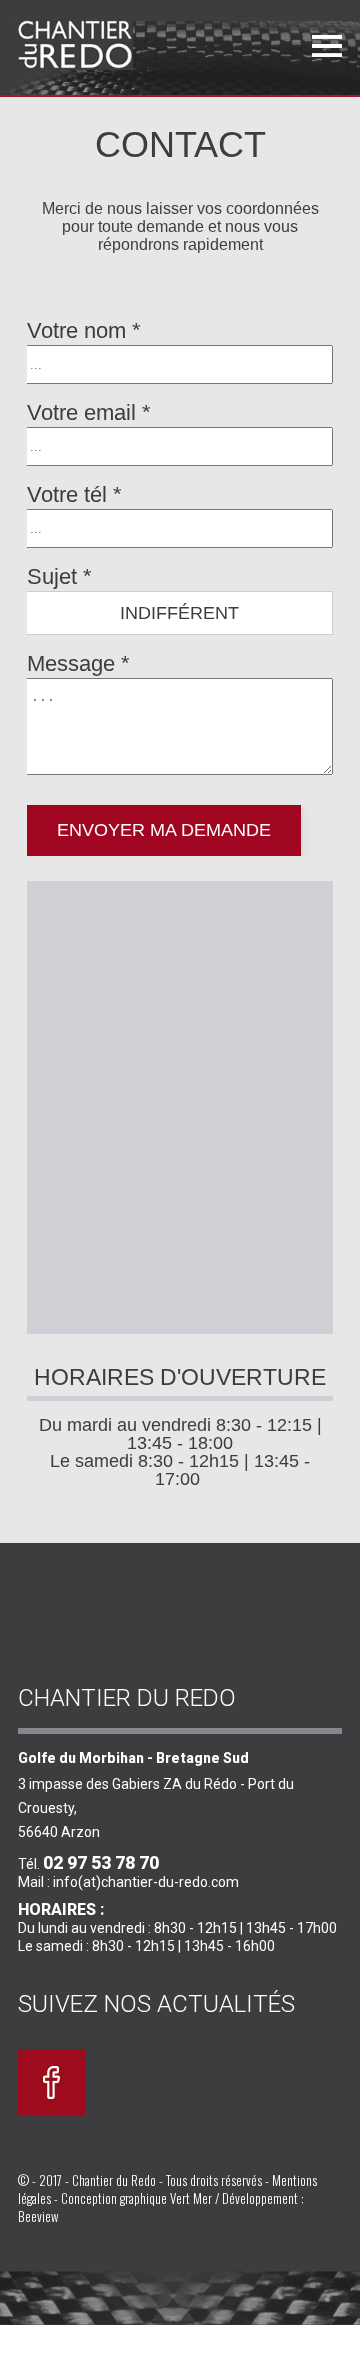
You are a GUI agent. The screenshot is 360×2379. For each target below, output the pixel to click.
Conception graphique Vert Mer (136, 2198)
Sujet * (59, 576)
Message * (78, 663)
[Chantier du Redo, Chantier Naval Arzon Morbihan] (107, 45)
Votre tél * (74, 494)
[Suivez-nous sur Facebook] (51, 2111)
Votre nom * (84, 330)
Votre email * (89, 412)
